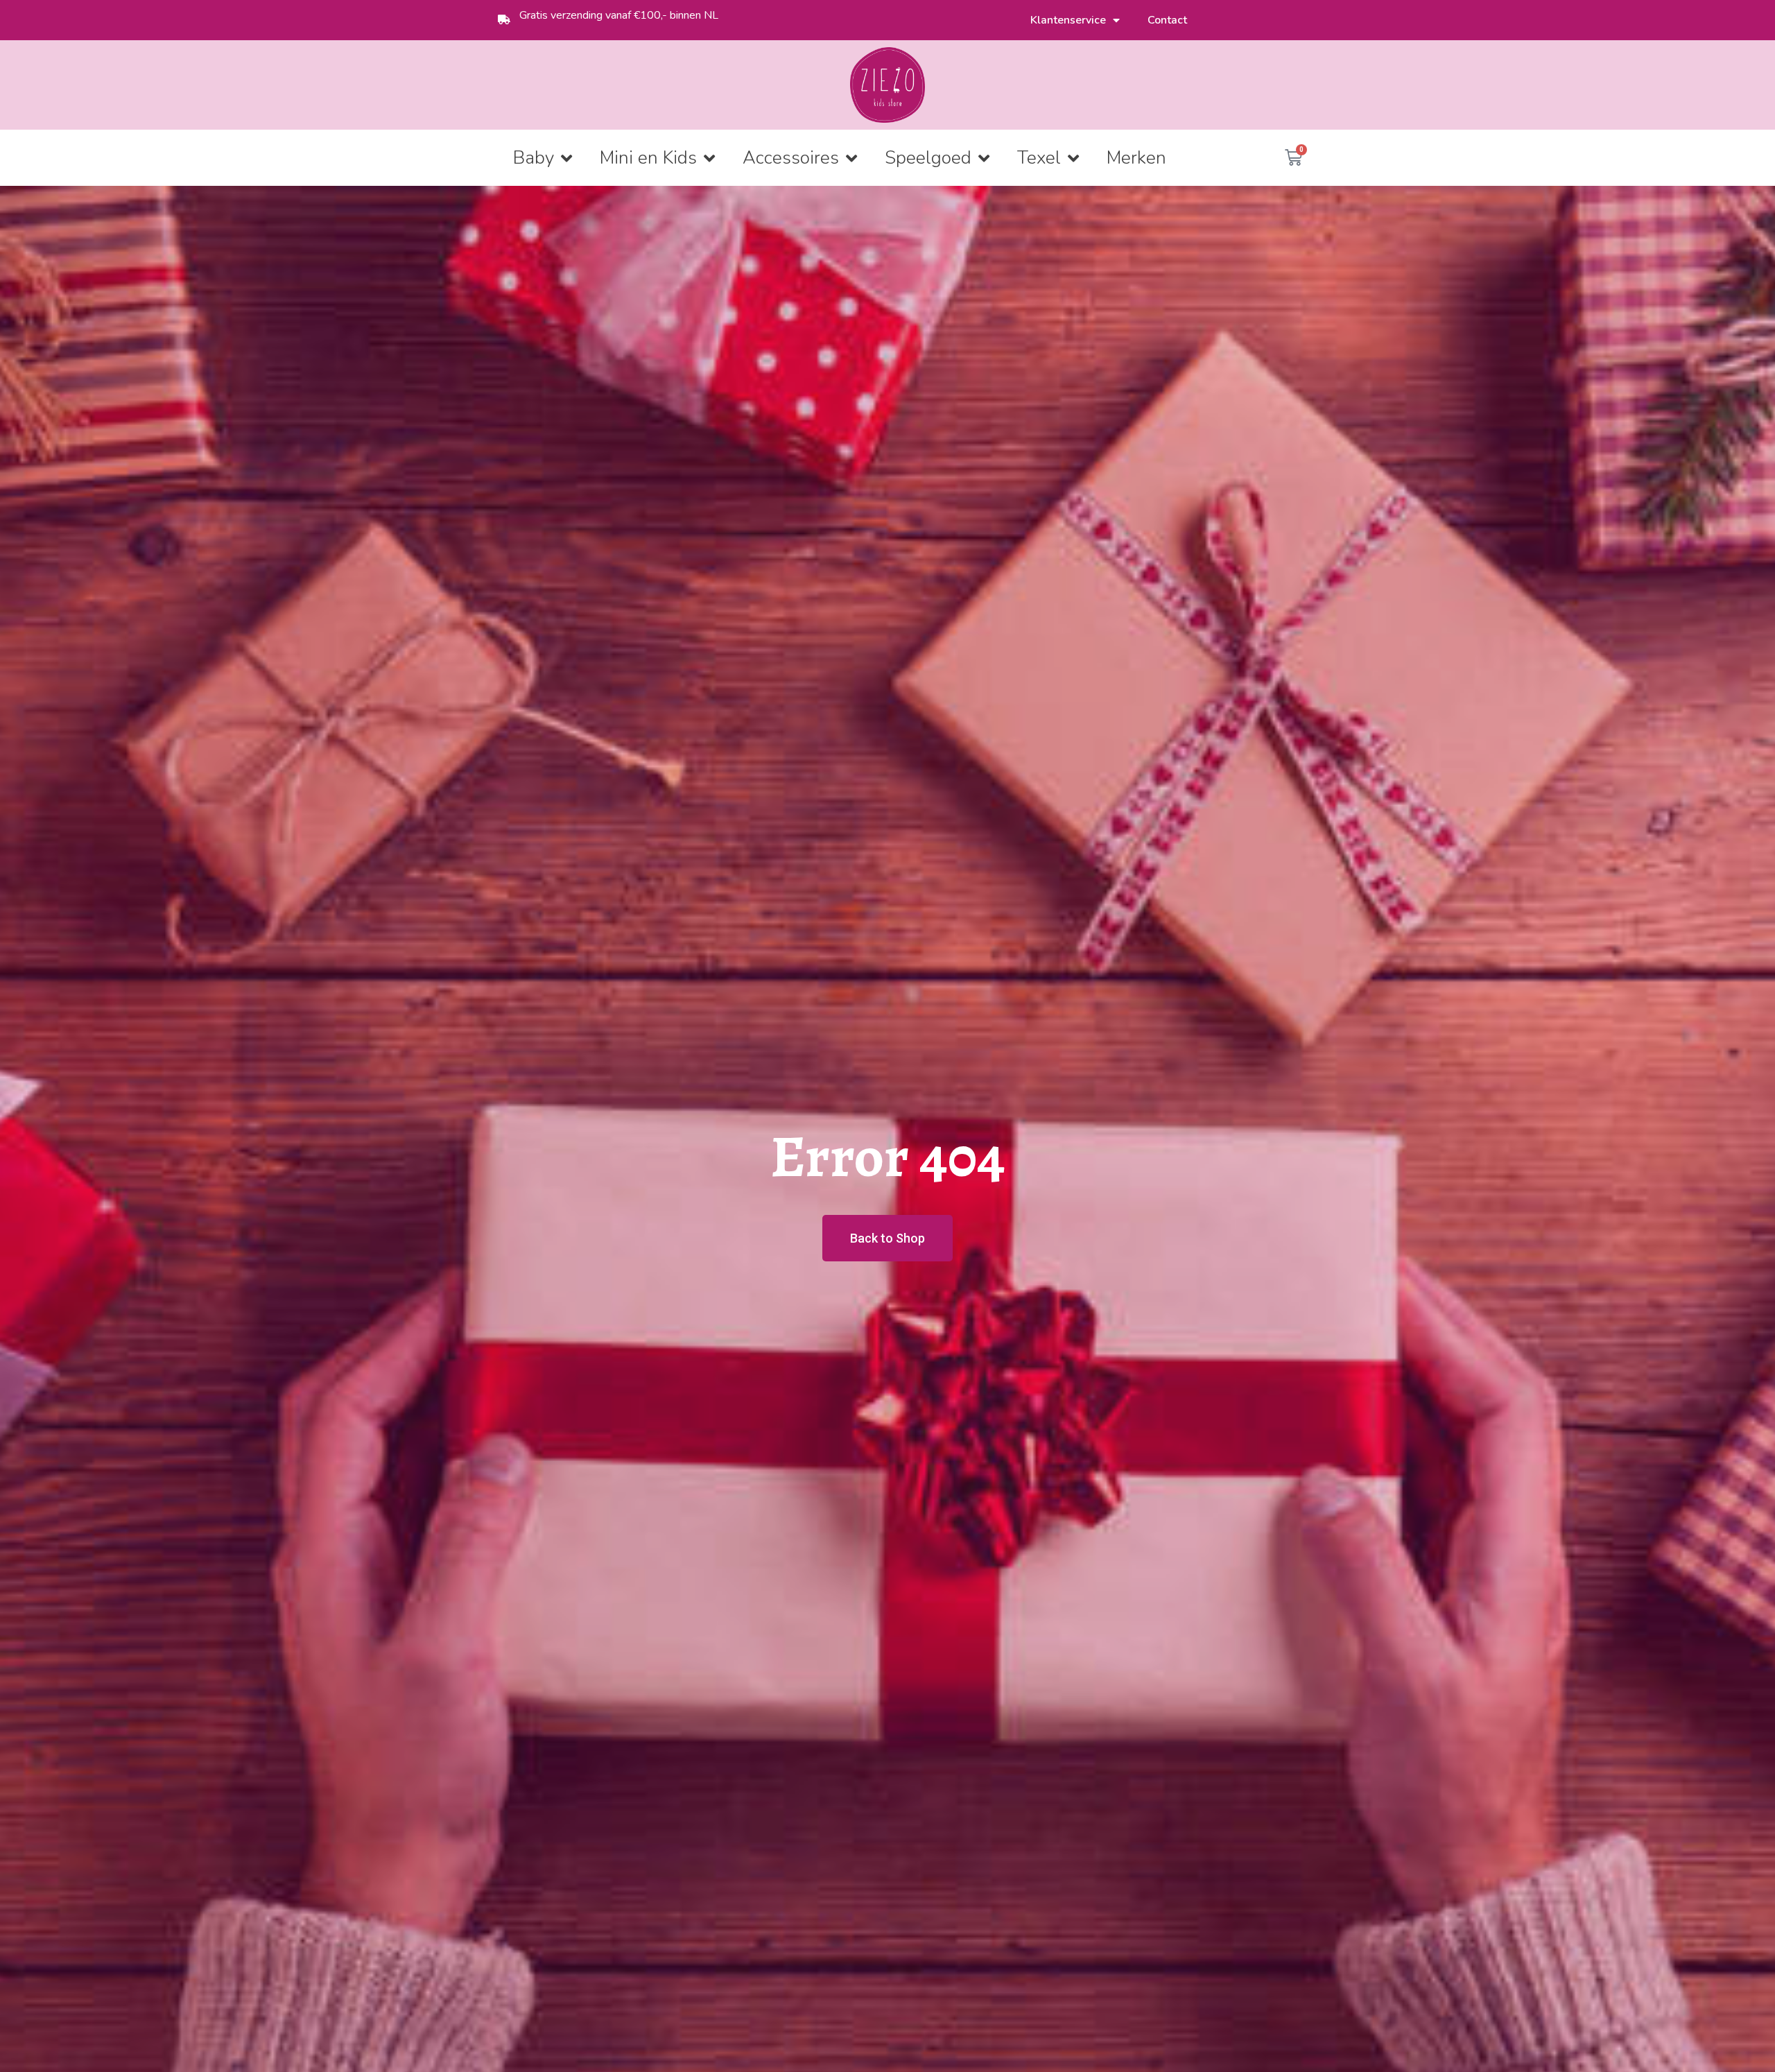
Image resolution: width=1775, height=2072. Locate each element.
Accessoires (791, 158)
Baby (534, 158)
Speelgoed (928, 158)
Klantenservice (1068, 20)
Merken (1136, 158)
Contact (1167, 20)
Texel (1039, 158)
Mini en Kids (648, 158)
